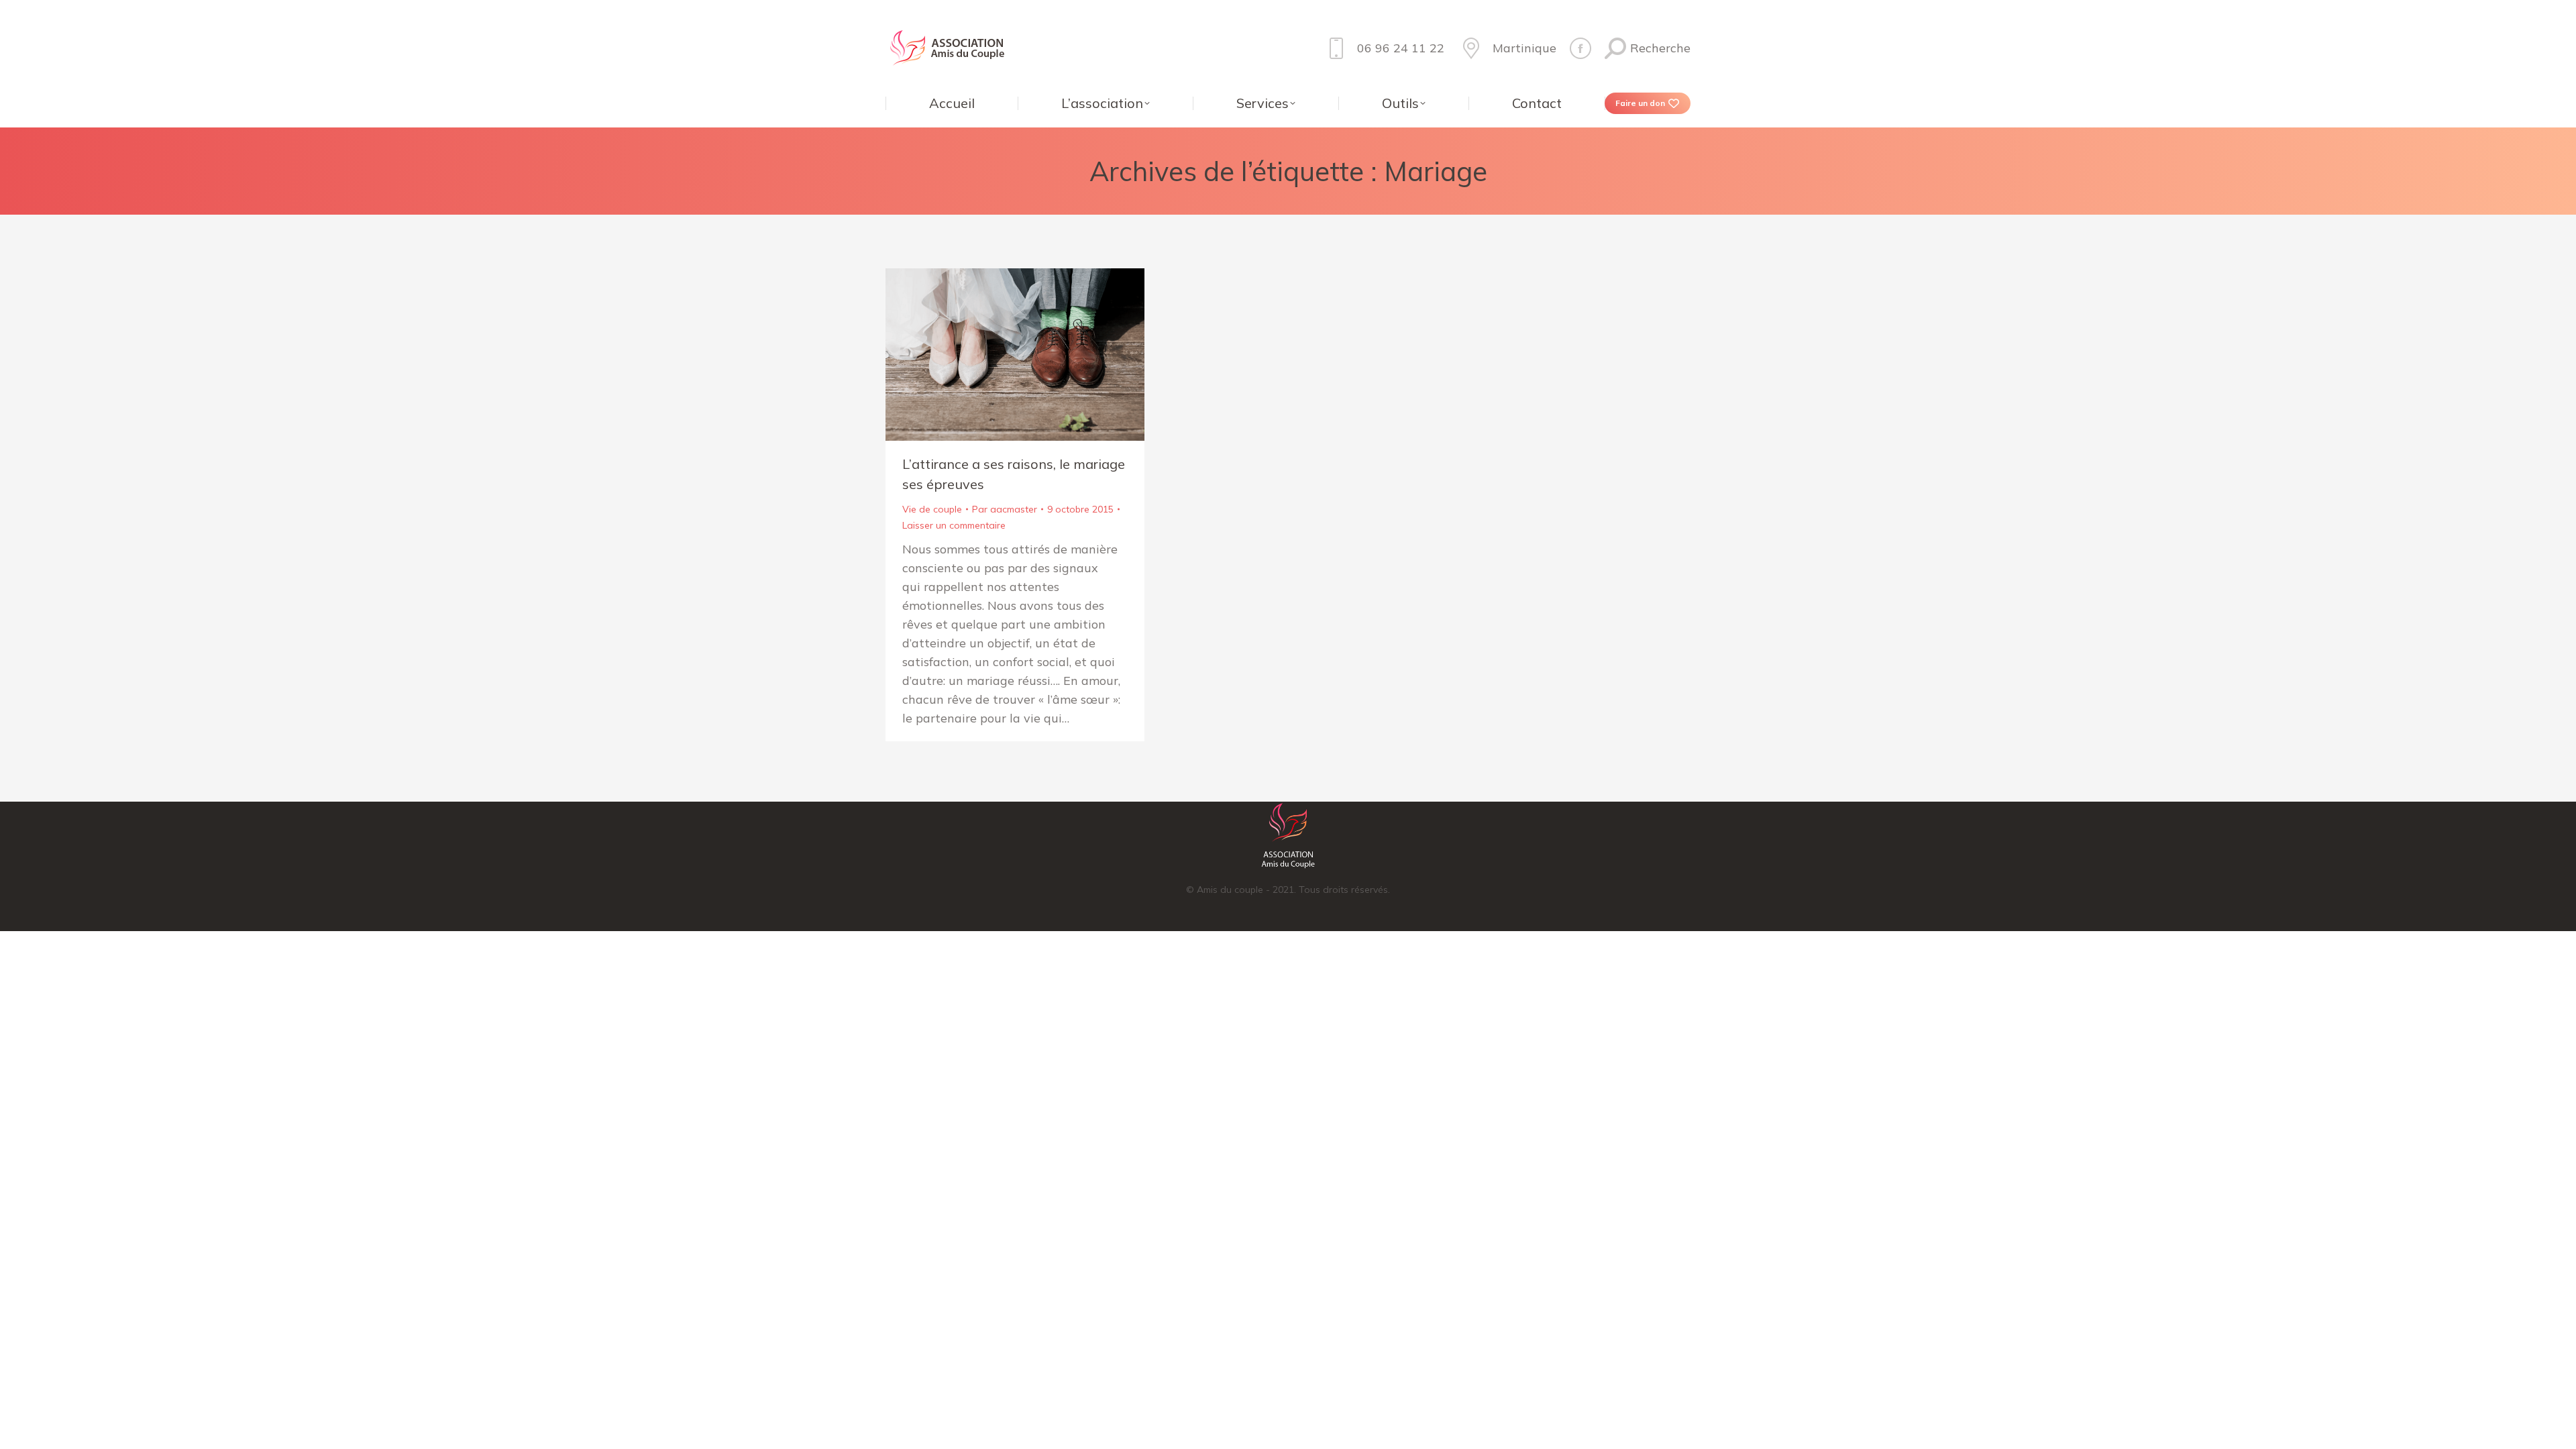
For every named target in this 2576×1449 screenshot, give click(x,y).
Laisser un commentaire (954, 525)
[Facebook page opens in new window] (1580, 48)
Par (1005, 509)
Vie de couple (932, 509)
